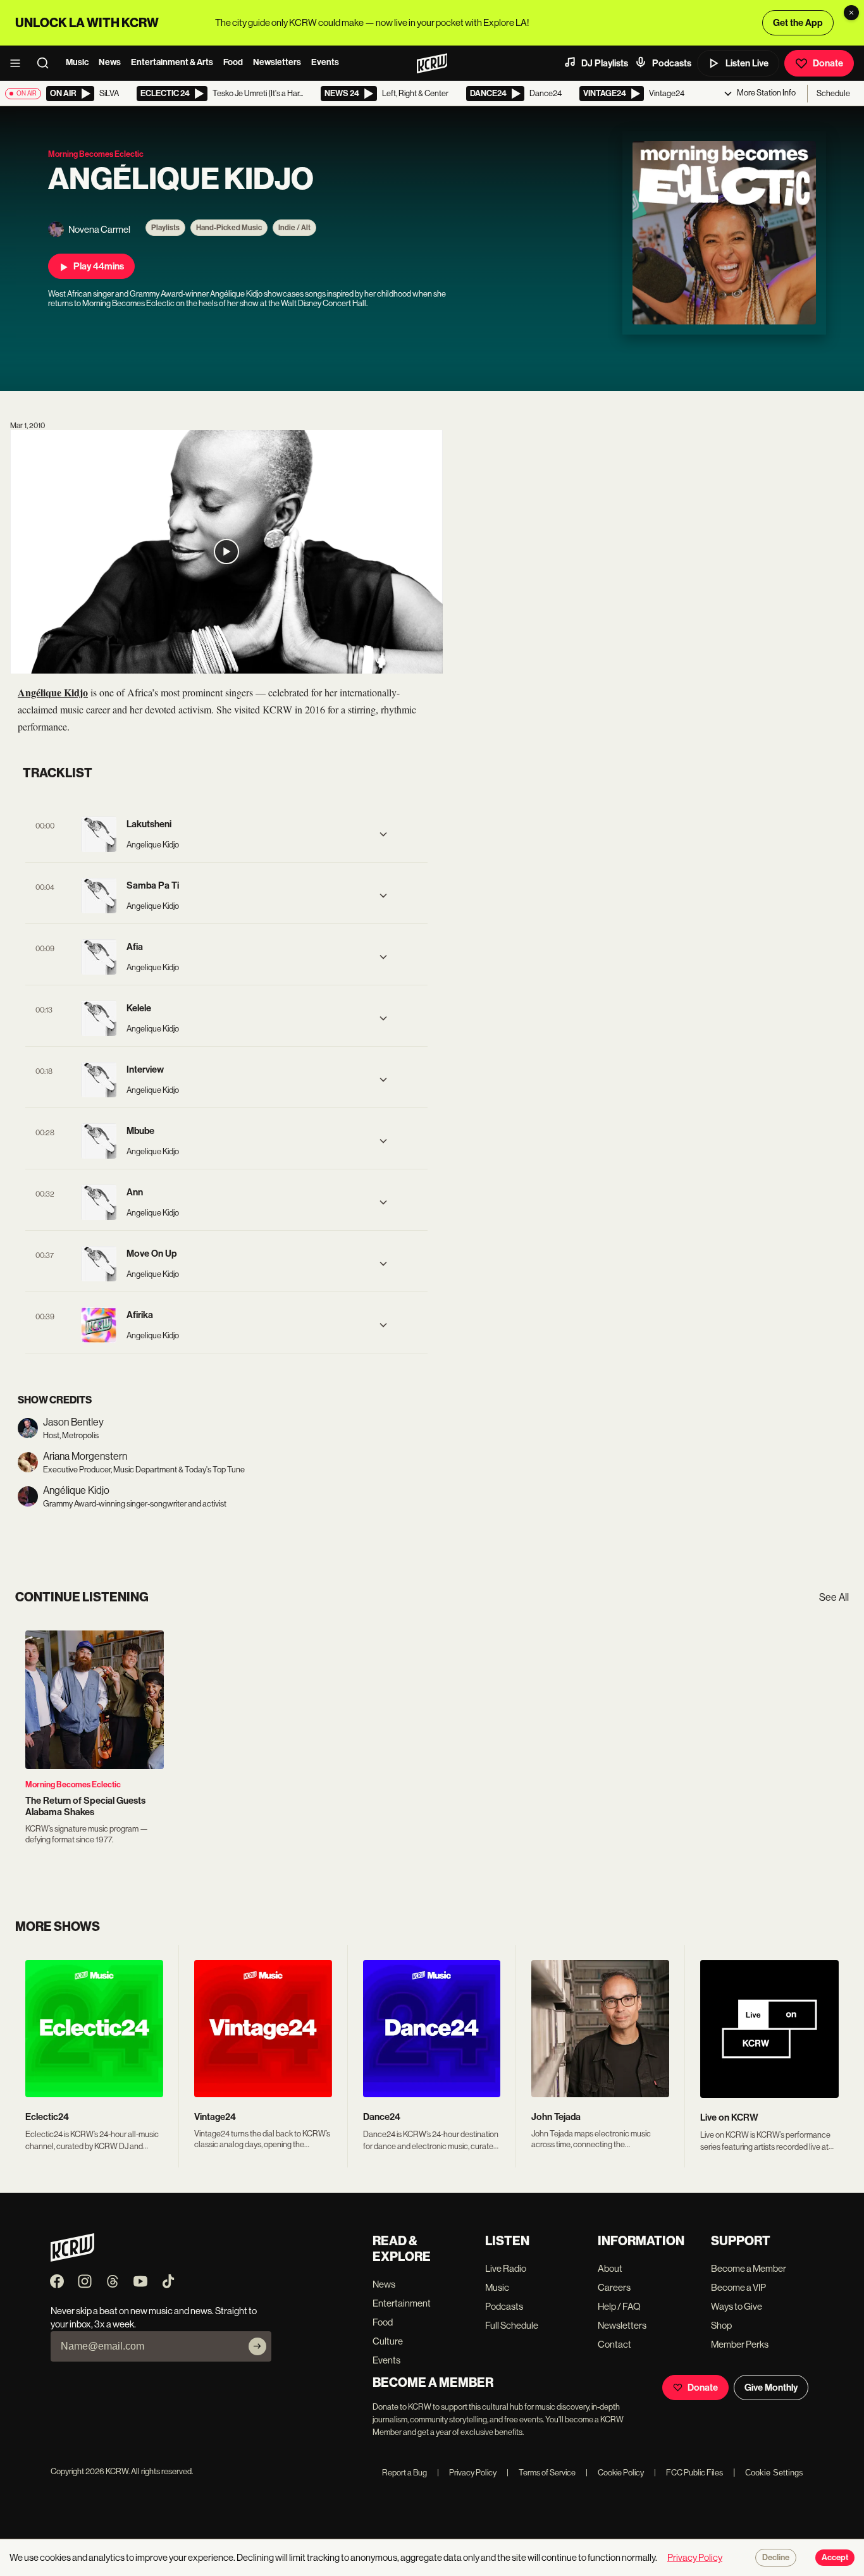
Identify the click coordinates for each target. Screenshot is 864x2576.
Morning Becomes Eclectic (73, 1784)
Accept (835, 2558)
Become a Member (749, 2268)
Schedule (833, 93)
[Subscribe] (257, 2346)
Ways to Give (737, 2306)
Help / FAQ (619, 2306)
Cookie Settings (774, 2473)
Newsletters (277, 62)
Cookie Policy (615, 2473)
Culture (388, 2341)
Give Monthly (771, 2388)
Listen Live (747, 63)
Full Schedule (512, 2325)
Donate (828, 63)
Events (325, 62)
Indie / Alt (294, 228)
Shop (721, 2325)
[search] (47, 63)
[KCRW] (72, 2258)
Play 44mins (99, 266)
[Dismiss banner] (851, 13)
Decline (776, 2558)
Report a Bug (404, 2473)
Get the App (798, 23)
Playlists (165, 228)
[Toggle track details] (383, 834)
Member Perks (740, 2344)
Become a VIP (738, 2287)
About (610, 2268)
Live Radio (506, 2268)
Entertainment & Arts (172, 62)
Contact (614, 2344)
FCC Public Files (688, 2473)
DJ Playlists (605, 63)
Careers (614, 2287)
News (110, 62)
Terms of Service (541, 2473)
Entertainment (402, 2303)
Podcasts (672, 63)
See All (834, 1597)
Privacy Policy (467, 2473)
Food (233, 62)
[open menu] (19, 63)
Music (77, 62)
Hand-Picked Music (229, 228)
